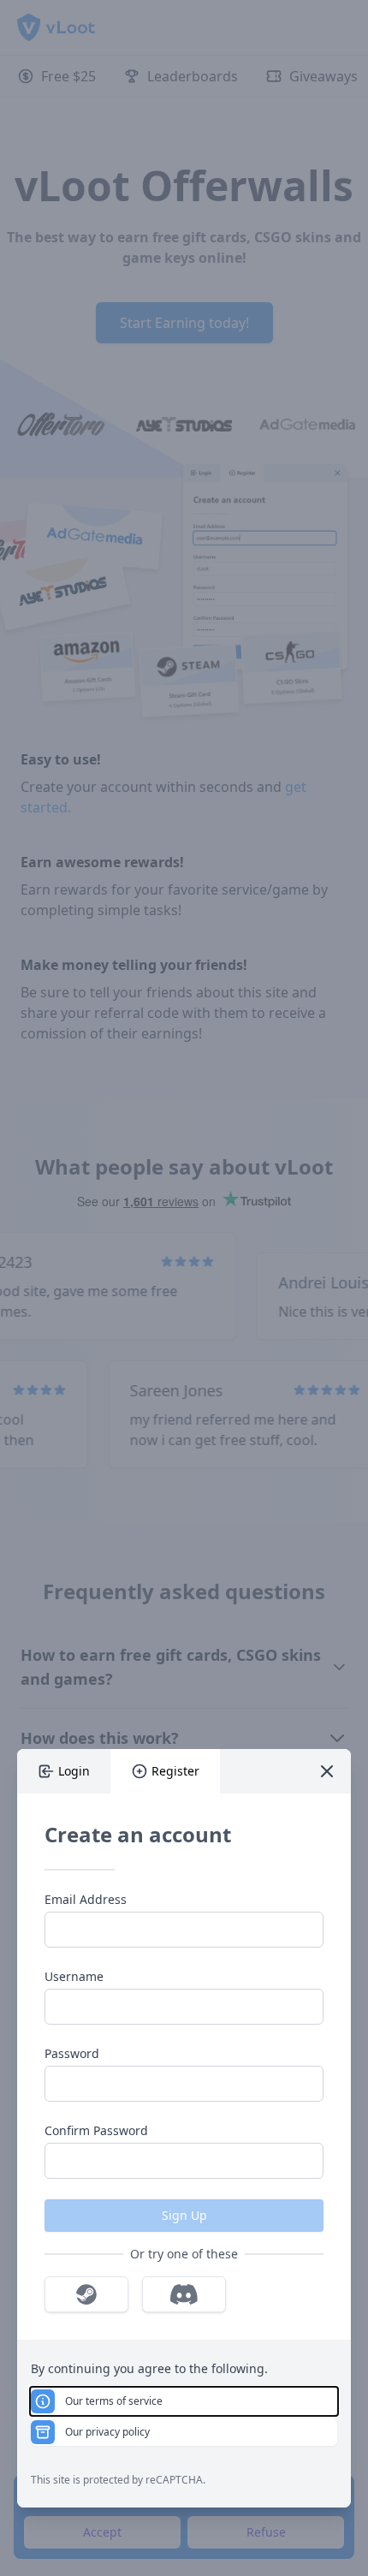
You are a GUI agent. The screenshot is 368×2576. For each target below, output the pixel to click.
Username (74, 1976)
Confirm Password (96, 2130)
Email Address (86, 1899)
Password (72, 2053)
